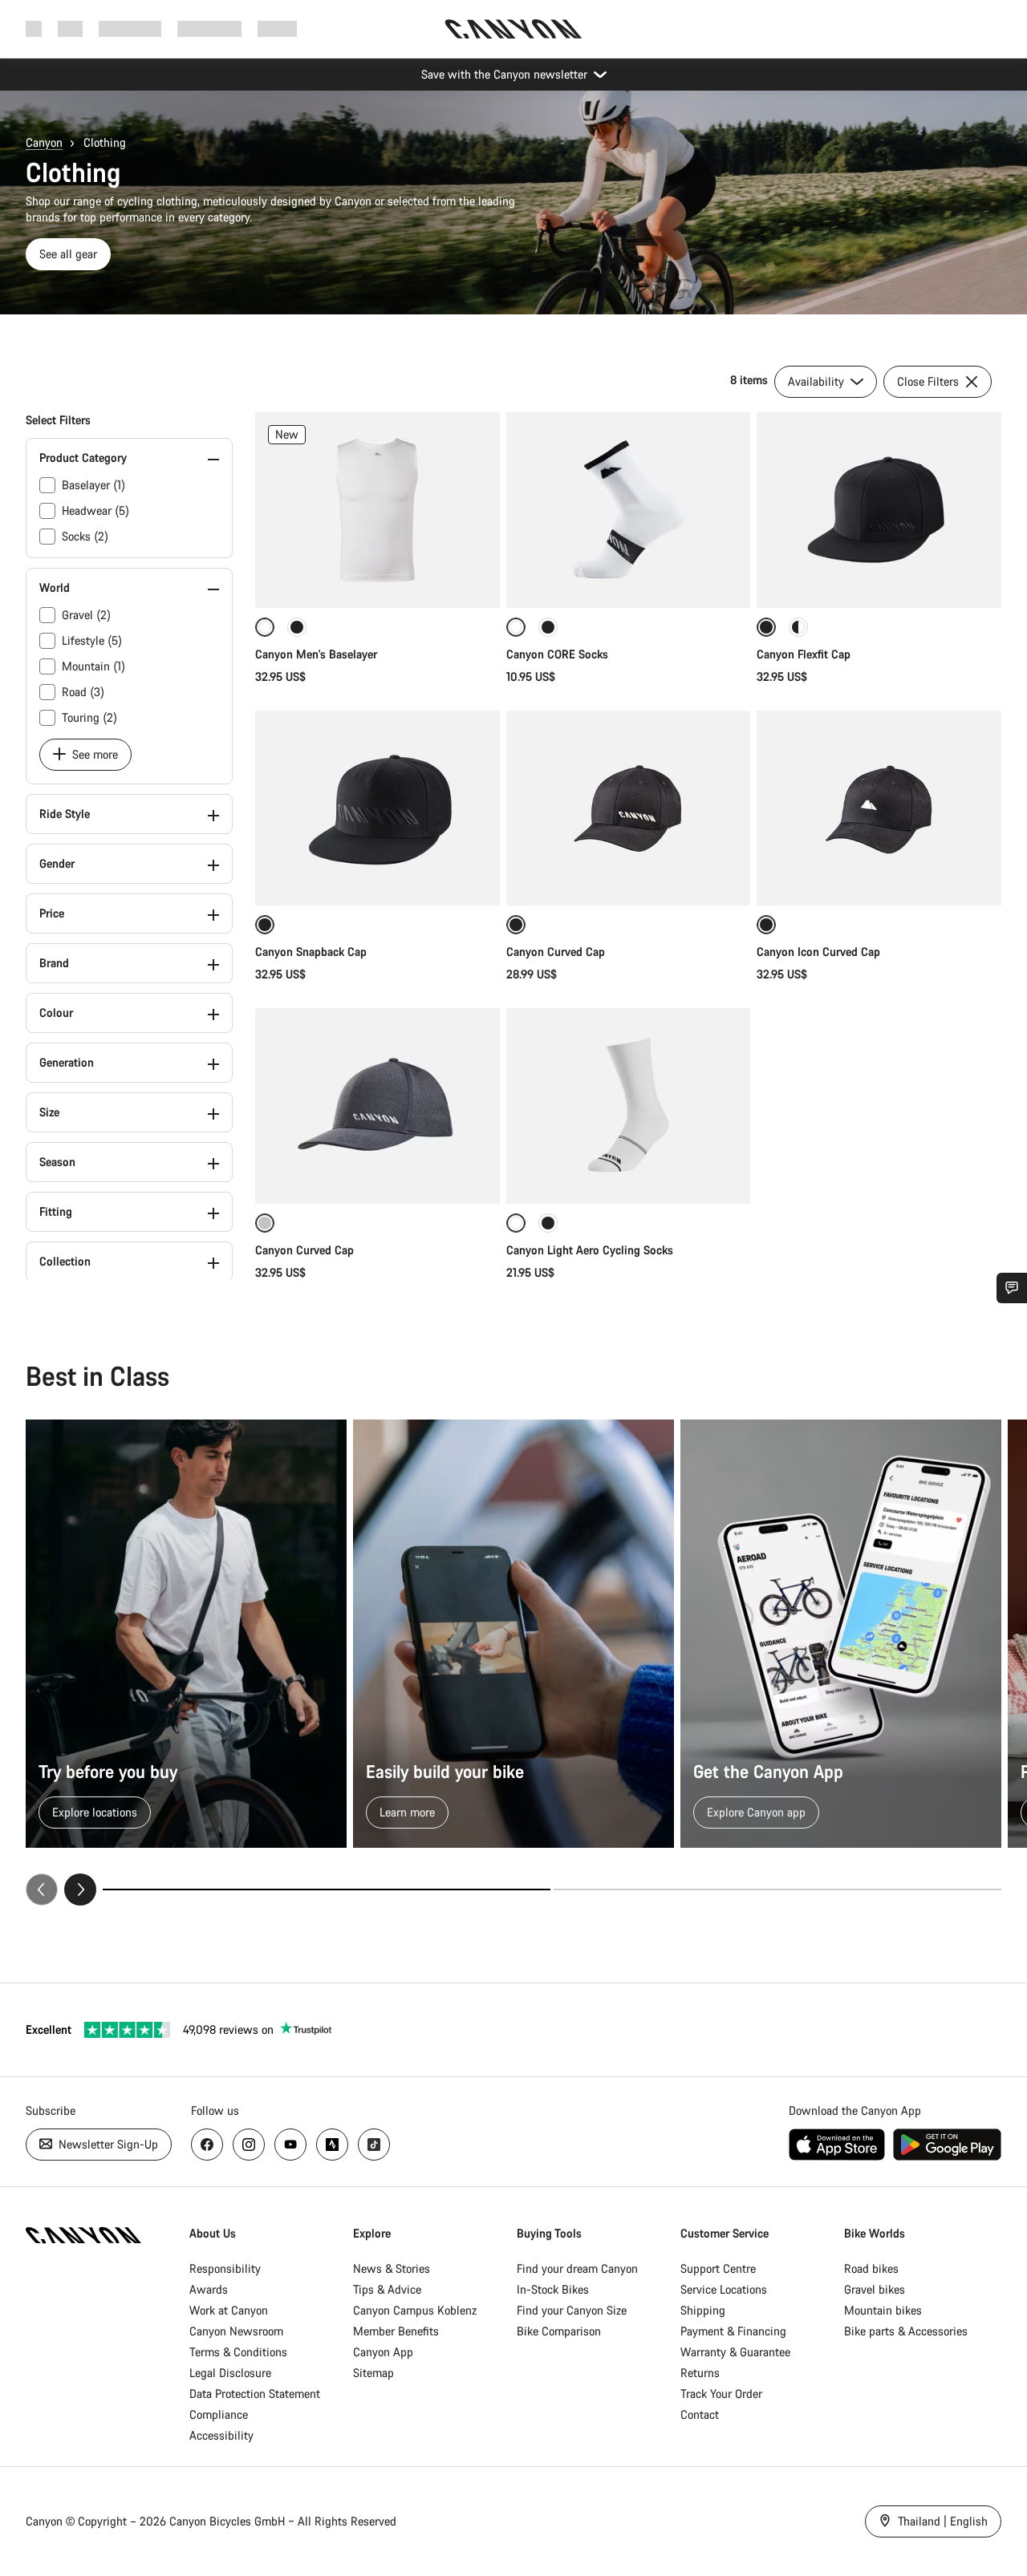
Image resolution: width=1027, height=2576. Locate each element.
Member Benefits (396, 2331)
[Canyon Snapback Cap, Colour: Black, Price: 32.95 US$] (378, 808)
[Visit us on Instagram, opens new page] (249, 2145)
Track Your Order (721, 2394)
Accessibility (221, 2435)
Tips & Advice (387, 2289)
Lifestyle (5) (92, 640)
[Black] (297, 627)
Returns (700, 2373)
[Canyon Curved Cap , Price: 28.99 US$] (629, 808)
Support (277, 28)
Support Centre (718, 2268)
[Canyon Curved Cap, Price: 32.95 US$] (378, 1106)
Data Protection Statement (255, 2394)
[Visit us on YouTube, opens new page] (290, 2145)
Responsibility (225, 2268)
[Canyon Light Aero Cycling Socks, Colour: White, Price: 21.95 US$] (629, 1106)
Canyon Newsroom (236, 2331)
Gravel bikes (875, 2289)
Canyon (44, 142)
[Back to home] (513, 29)
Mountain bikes (883, 2310)
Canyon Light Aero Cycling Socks (590, 1250)
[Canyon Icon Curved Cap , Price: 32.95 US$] (879, 808)
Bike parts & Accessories (906, 2331)
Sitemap (373, 2373)
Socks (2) (85, 536)
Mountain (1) (93, 666)
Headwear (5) (95, 510)
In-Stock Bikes (553, 2289)
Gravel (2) (86, 615)
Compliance (219, 2414)
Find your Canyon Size (572, 2310)
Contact (700, 2414)
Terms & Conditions (238, 2352)
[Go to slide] (777, 1889)
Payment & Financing (733, 2331)
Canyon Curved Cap (557, 952)
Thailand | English (941, 2521)
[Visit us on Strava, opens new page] (332, 2145)
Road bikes (871, 2268)
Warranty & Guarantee (735, 2352)
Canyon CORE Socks (557, 654)
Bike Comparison (559, 2331)
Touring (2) (89, 717)
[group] (513, 1662)
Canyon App (383, 2352)
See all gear (68, 254)
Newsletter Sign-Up (107, 2144)
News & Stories (392, 2268)
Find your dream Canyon (577, 2268)
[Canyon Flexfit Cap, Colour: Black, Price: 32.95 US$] (879, 510)
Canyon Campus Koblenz (415, 2310)
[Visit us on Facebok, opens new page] (207, 2145)
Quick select (377, 579)
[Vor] (80, 1889)
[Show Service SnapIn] (1012, 1288)
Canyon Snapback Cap (311, 952)
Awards (209, 2289)
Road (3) (83, 692)
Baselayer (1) (93, 485)
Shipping (703, 2310)
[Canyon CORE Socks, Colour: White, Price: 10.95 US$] (629, 510)
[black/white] (798, 627)
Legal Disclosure (230, 2373)
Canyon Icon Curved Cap (820, 952)
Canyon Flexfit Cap (804, 654)
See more (93, 754)
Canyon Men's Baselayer (316, 654)
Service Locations (724, 2289)
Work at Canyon (229, 2310)
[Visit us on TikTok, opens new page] (374, 2145)
